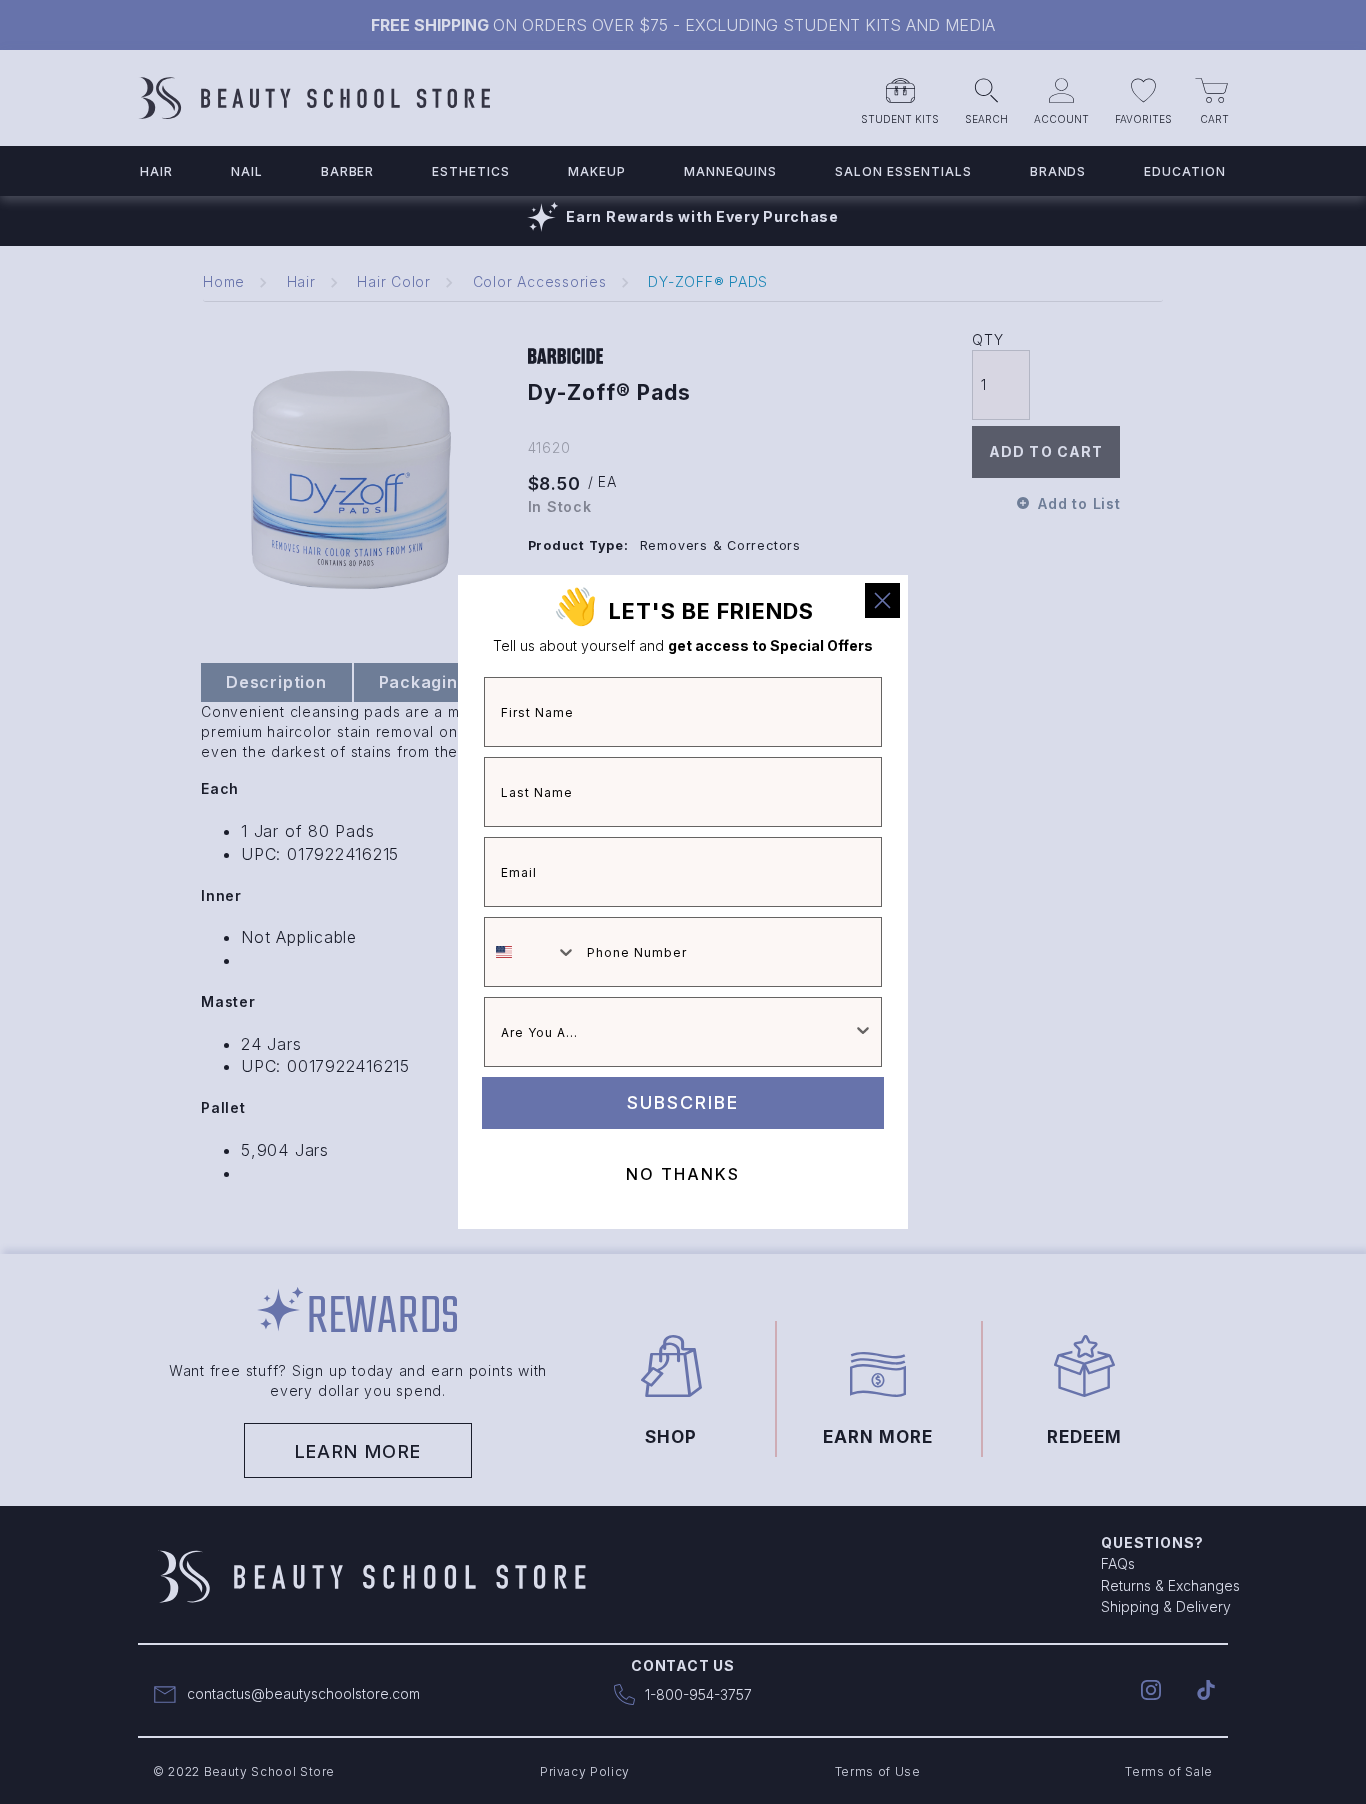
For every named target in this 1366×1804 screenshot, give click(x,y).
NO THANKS (683, 1174)
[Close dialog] (882, 600)
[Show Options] (863, 1032)
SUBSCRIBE (683, 1102)
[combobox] (531, 952)
